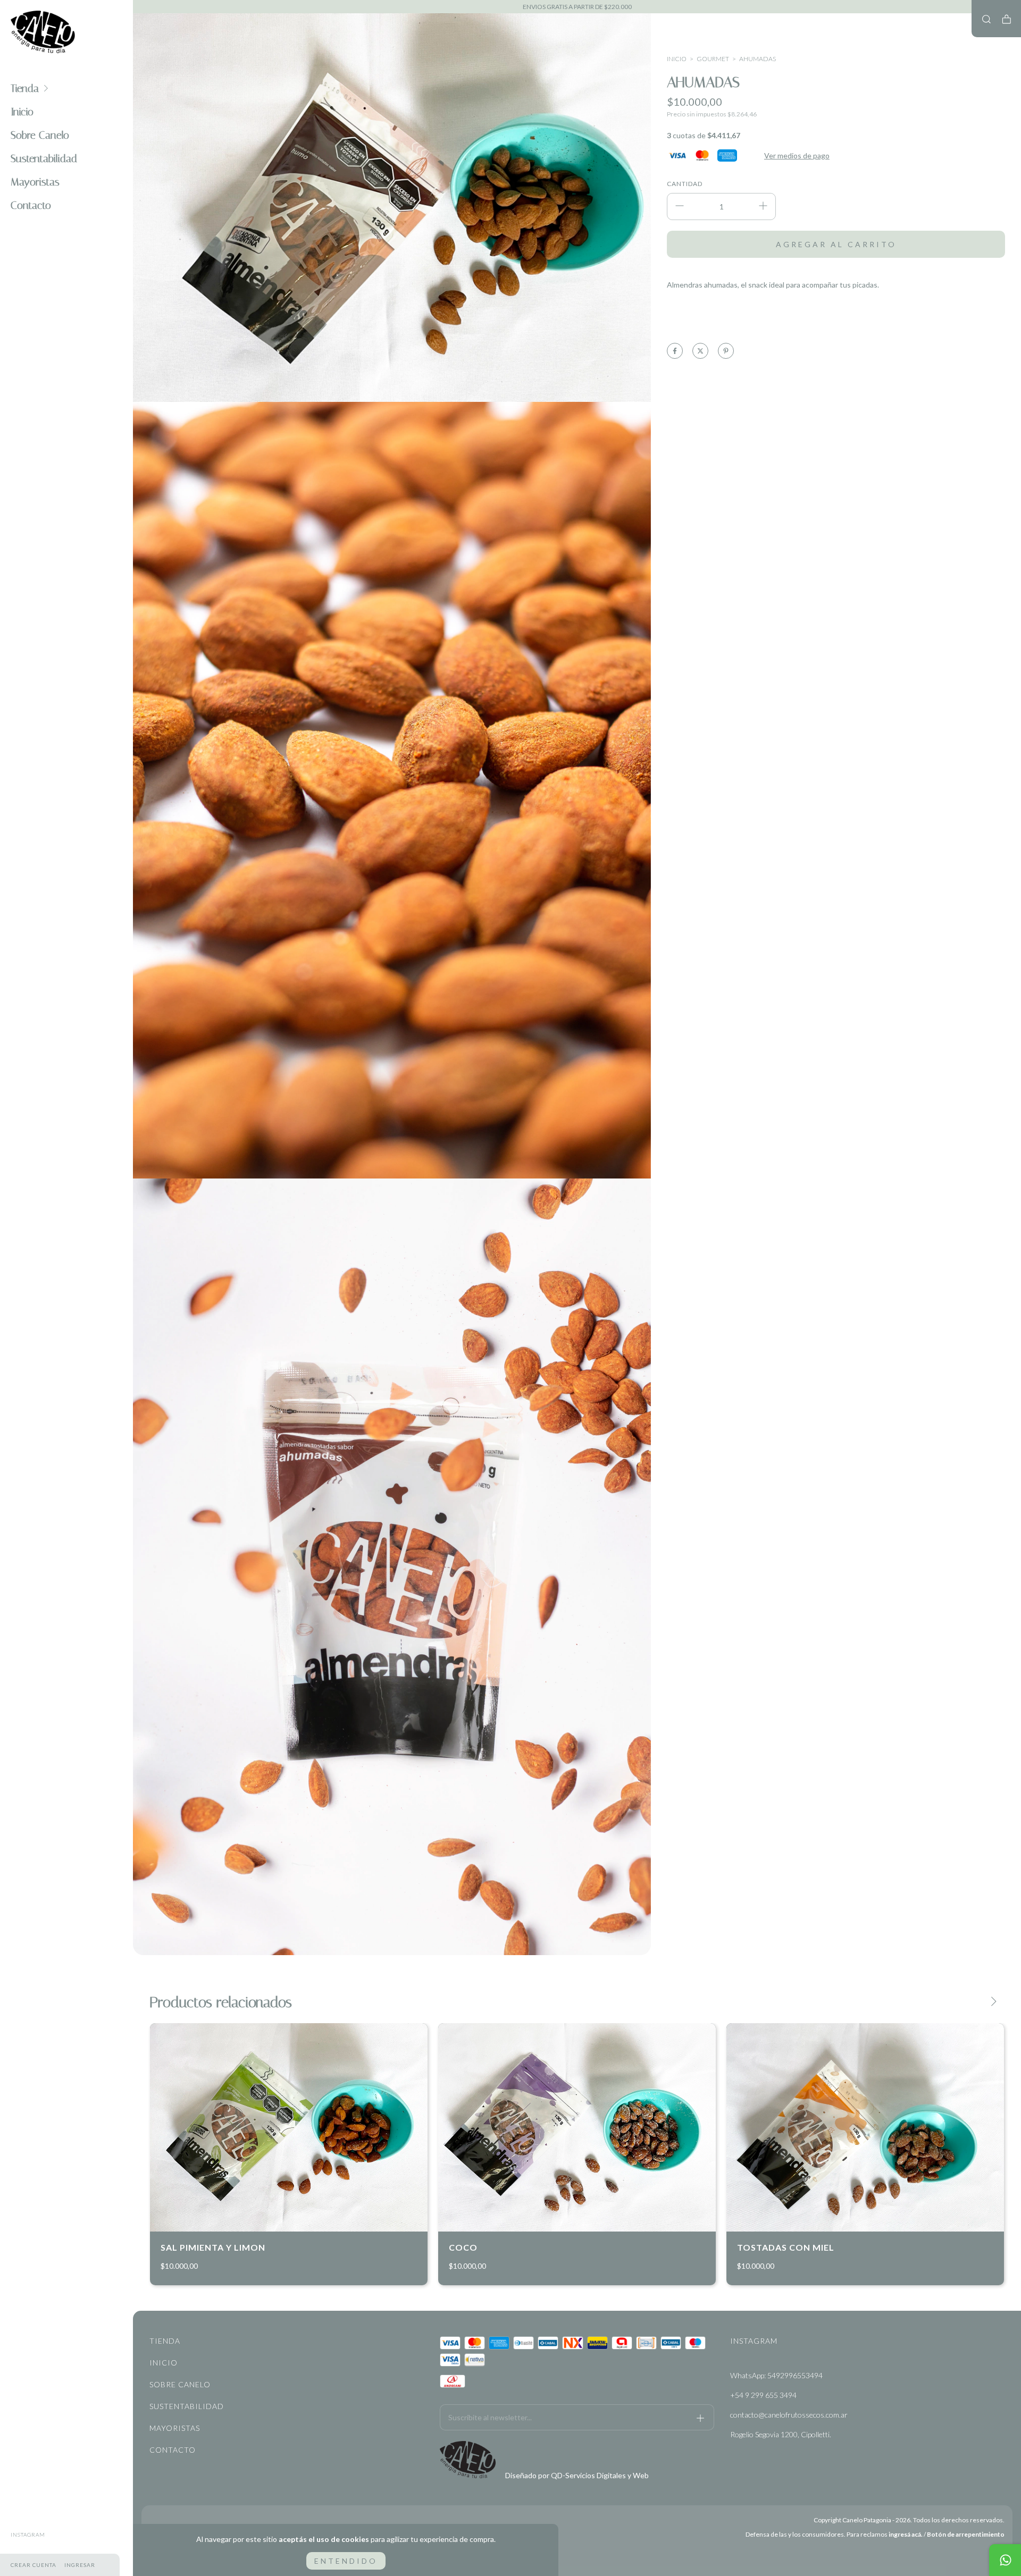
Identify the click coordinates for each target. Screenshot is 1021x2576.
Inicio (22, 112)
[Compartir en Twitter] (700, 351)
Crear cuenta (34, 2565)
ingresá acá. (906, 2534)
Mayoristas (35, 182)
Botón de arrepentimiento (966, 2534)
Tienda (25, 88)
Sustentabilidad (44, 158)
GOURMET (713, 59)
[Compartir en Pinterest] (726, 351)
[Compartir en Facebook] (675, 351)
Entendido (346, 2561)
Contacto (31, 205)
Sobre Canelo (40, 135)
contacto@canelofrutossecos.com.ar (789, 2415)
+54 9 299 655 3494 (763, 2395)
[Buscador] (986, 19)
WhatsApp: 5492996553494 (776, 2375)
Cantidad (685, 184)
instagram (28, 2535)
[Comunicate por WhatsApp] (1005, 2560)
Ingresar (80, 2565)
